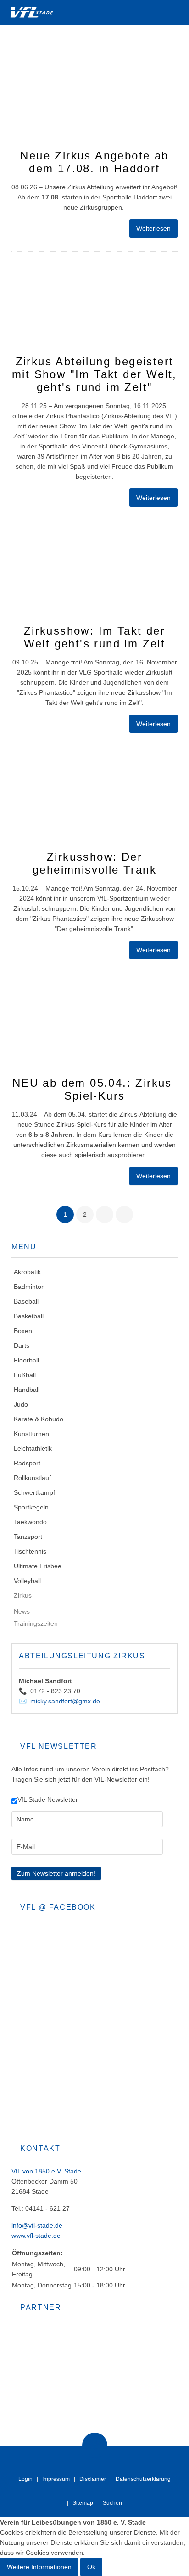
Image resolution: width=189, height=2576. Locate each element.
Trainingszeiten (36, 1623)
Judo (21, 1404)
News (22, 1611)
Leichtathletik (33, 1448)
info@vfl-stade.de (37, 2225)
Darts (22, 1345)
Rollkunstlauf (32, 1478)
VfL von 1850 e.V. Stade (46, 2171)
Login (25, 2479)
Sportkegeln (31, 1507)
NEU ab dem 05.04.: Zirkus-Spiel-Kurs (94, 1089)
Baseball (26, 1301)
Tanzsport (28, 1537)
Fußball (25, 1375)
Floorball (26, 1360)
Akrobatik (27, 1272)
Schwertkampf (34, 1492)
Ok (91, 2567)
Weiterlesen (153, 228)
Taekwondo (30, 1522)
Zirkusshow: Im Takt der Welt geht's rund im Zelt (95, 637)
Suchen (112, 2503)
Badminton (29, 1287)
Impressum (56, 2479)
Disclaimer (93, 2479)
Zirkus (23, 1595)
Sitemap (83, 2503)
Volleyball (27, 1581)
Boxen (23, 1331)
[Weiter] (105, 1214)
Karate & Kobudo (39, 1419)
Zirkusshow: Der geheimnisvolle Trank (94, 863)
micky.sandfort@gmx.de (65, 1701)
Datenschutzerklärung (143, 2479)
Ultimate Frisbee (38, 1566)
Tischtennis (30, 1551)
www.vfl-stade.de (36, 2236)
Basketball (29, 1316)
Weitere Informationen (39, 2567)
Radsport (27, 1463)
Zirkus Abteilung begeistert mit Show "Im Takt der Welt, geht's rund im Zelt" (94, 374)
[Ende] (124, 1214)
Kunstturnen (31, 1434)
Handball (27, 1390)
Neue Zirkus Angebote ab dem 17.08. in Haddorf (94, 162)
